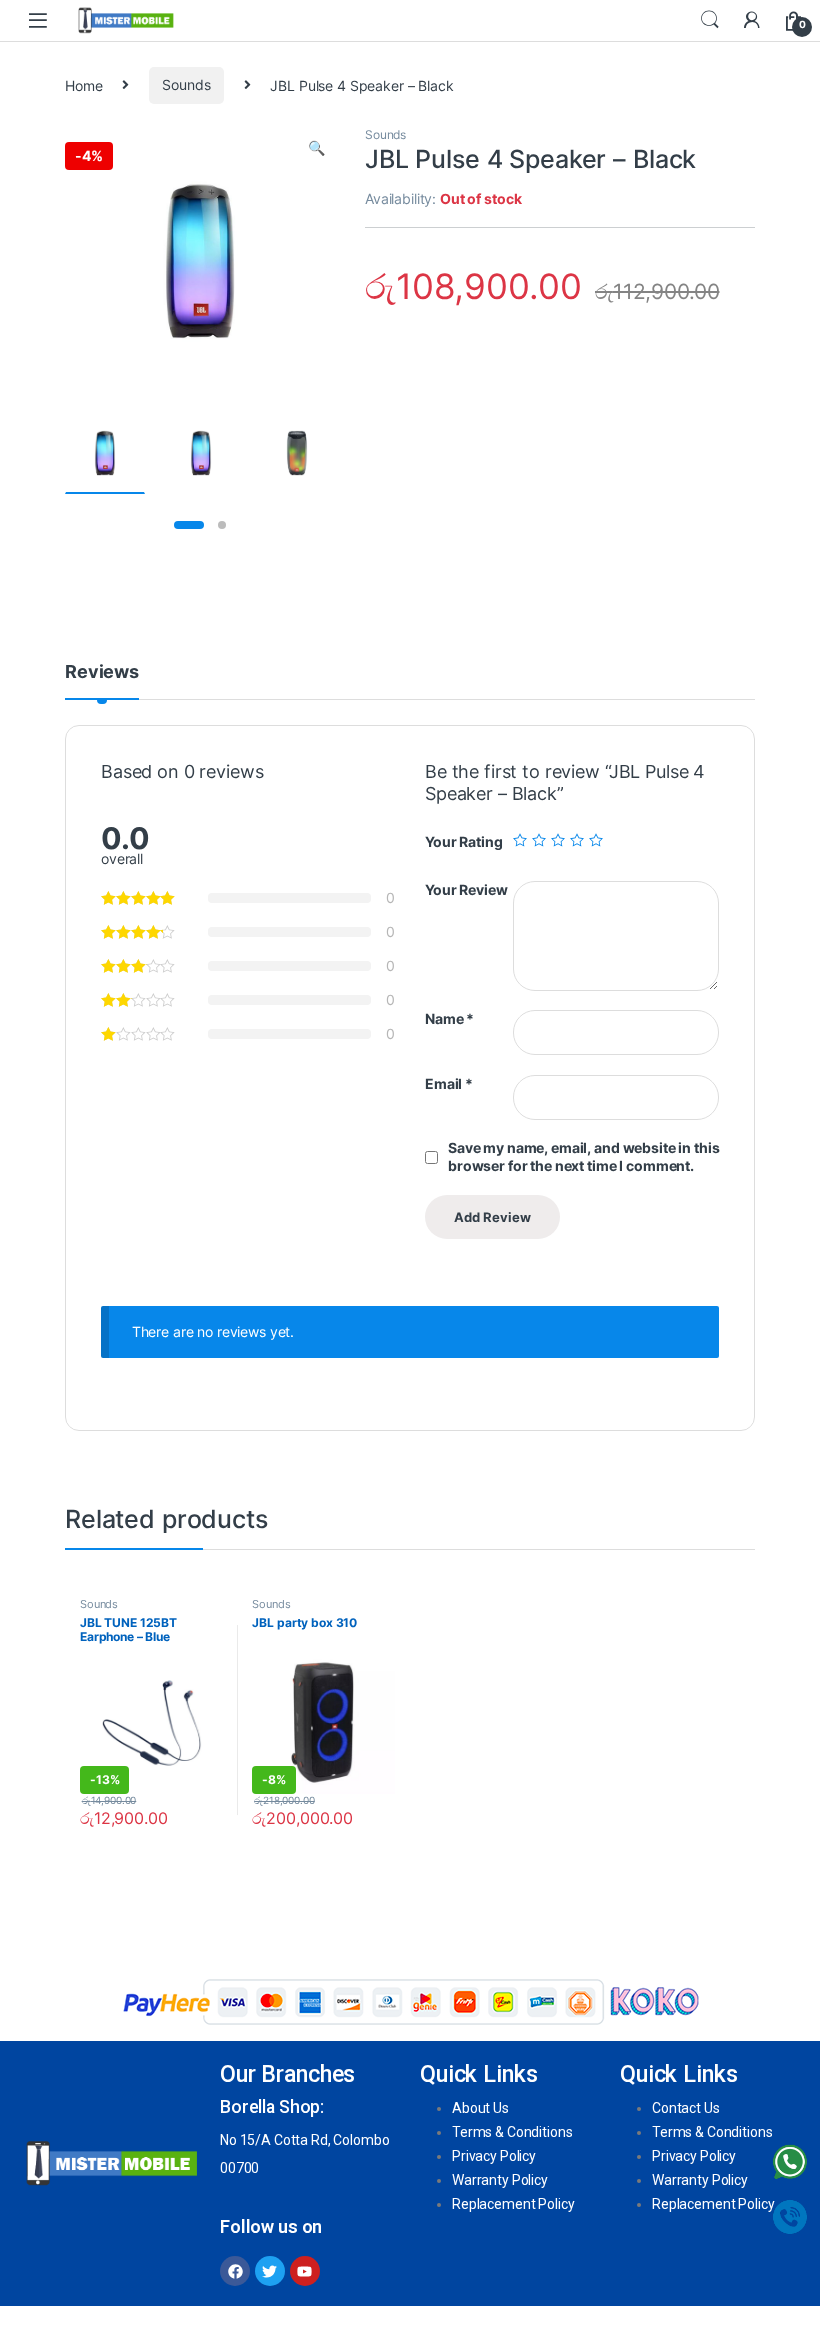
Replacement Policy (513, 2204)
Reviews (102, 672)
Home (83, 84)
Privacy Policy (494, 2156)
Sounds (186, 84)
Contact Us (686, 2108)
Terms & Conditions (512, 2132)
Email (449, 1083)
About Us (480, 2108)
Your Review (466, 889)
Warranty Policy (500, 2180)
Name (449, 1018)
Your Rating (463, 841)
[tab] (102, 681)
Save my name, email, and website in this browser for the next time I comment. (583, 1156)
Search (710, 20)
